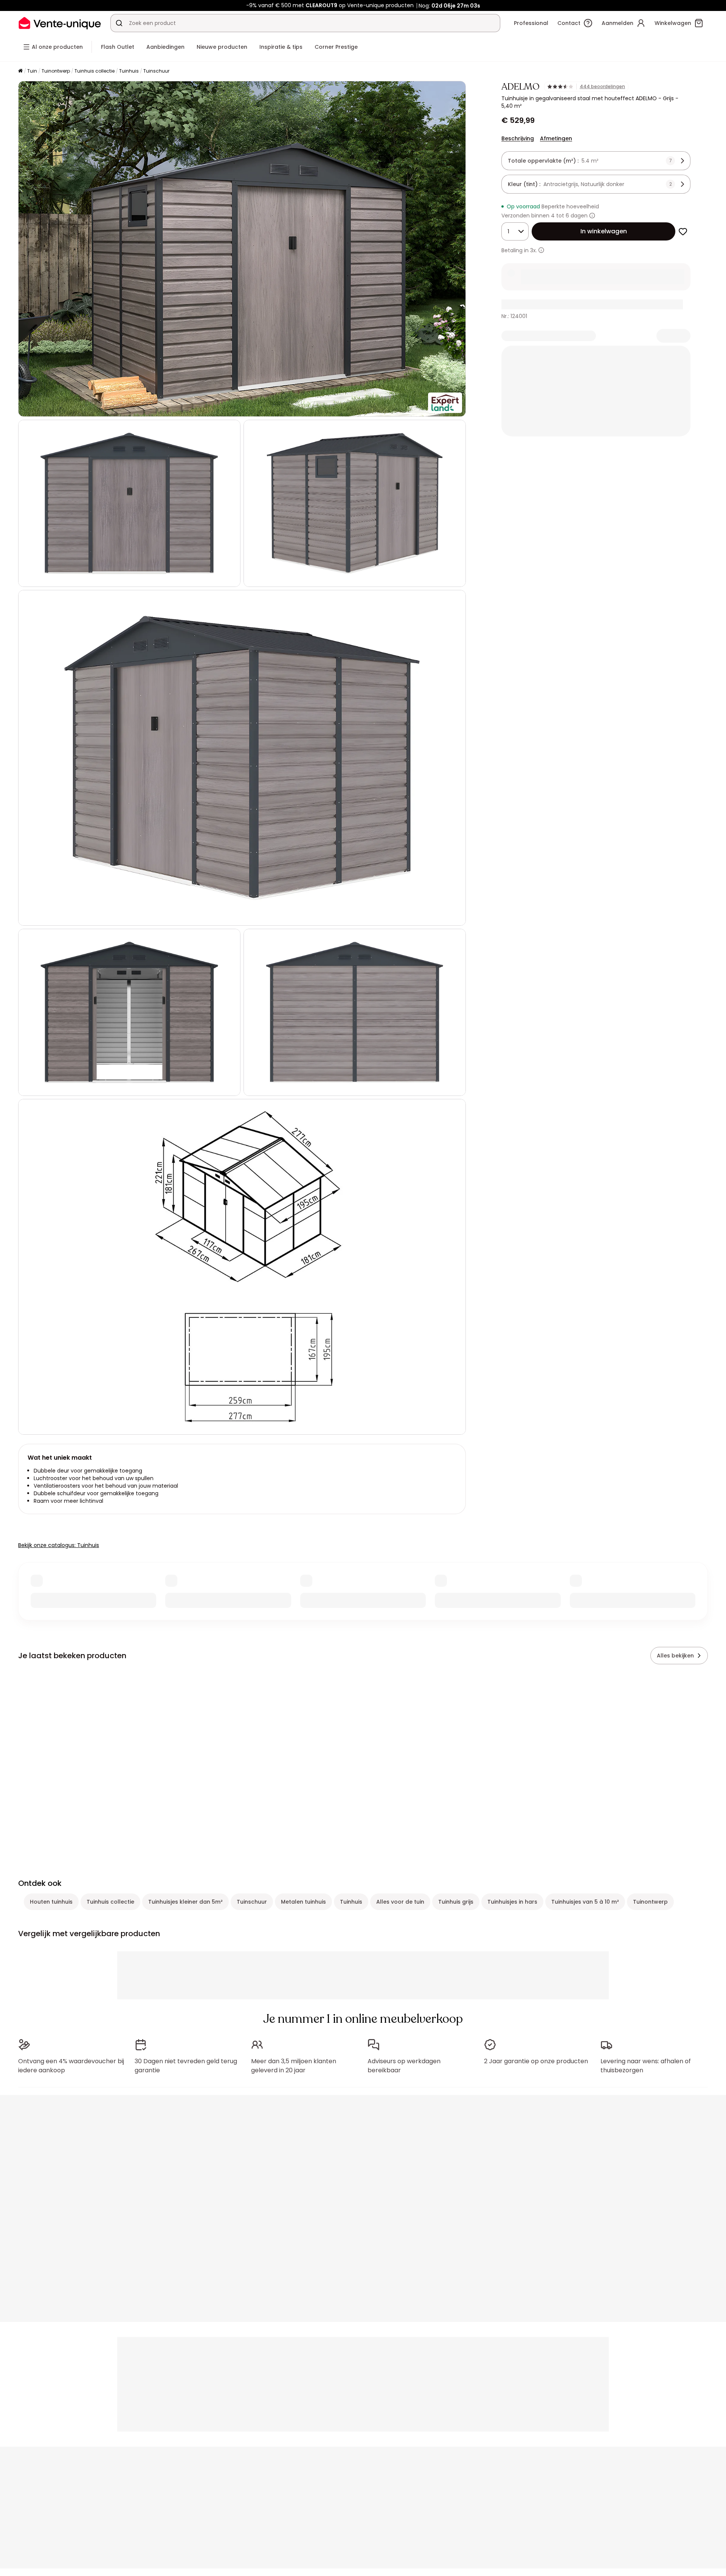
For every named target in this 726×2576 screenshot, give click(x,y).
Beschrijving (518, 138)
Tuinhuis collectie (95, 71)
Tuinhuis (129, 71)
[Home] (20, 71)
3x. (534, 250)
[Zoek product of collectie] (119, 23)
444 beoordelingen (602, 87)
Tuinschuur (156, 71)
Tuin (32, 71)
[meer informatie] (541, 250)
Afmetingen (556, 138)
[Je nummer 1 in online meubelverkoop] (60, 23)
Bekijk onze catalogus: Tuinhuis (59, 1545)
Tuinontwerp (56, 71)
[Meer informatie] (592, 216)
